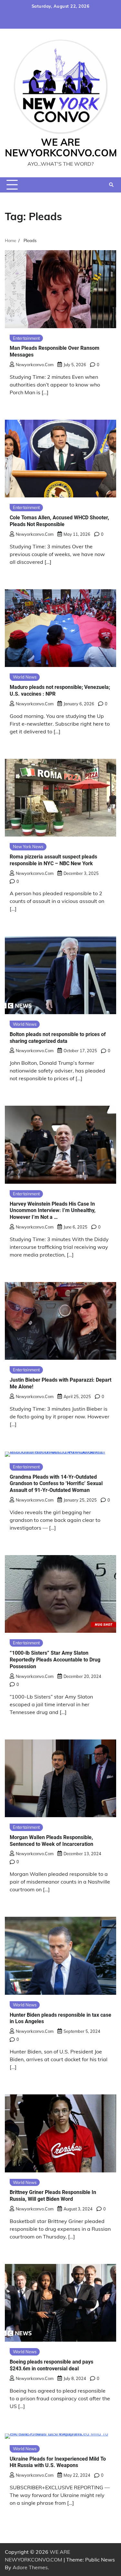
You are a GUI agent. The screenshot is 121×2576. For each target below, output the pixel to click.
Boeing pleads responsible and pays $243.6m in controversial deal (51, 2365)
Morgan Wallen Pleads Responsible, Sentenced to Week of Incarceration (51, 1841)
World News (25, 677)
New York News (28, 847)
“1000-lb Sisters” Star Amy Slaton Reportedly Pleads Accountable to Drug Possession (55, 1660)
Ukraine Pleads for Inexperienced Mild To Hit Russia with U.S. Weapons (58, 2462)
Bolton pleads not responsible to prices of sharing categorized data (58, 1038)
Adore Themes (30, 2567)
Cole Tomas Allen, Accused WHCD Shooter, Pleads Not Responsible (59, 521)
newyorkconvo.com (35, 365)
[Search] (111, 185)
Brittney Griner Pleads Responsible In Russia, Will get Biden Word (53, 2196)
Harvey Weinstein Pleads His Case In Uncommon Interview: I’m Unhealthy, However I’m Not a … (53, 1211)
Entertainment (26, 338)
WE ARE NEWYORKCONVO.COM (61, 147)
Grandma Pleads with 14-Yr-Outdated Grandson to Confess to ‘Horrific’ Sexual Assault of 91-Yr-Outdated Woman (56, 1484)
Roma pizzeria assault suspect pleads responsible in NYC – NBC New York (53, 860)
